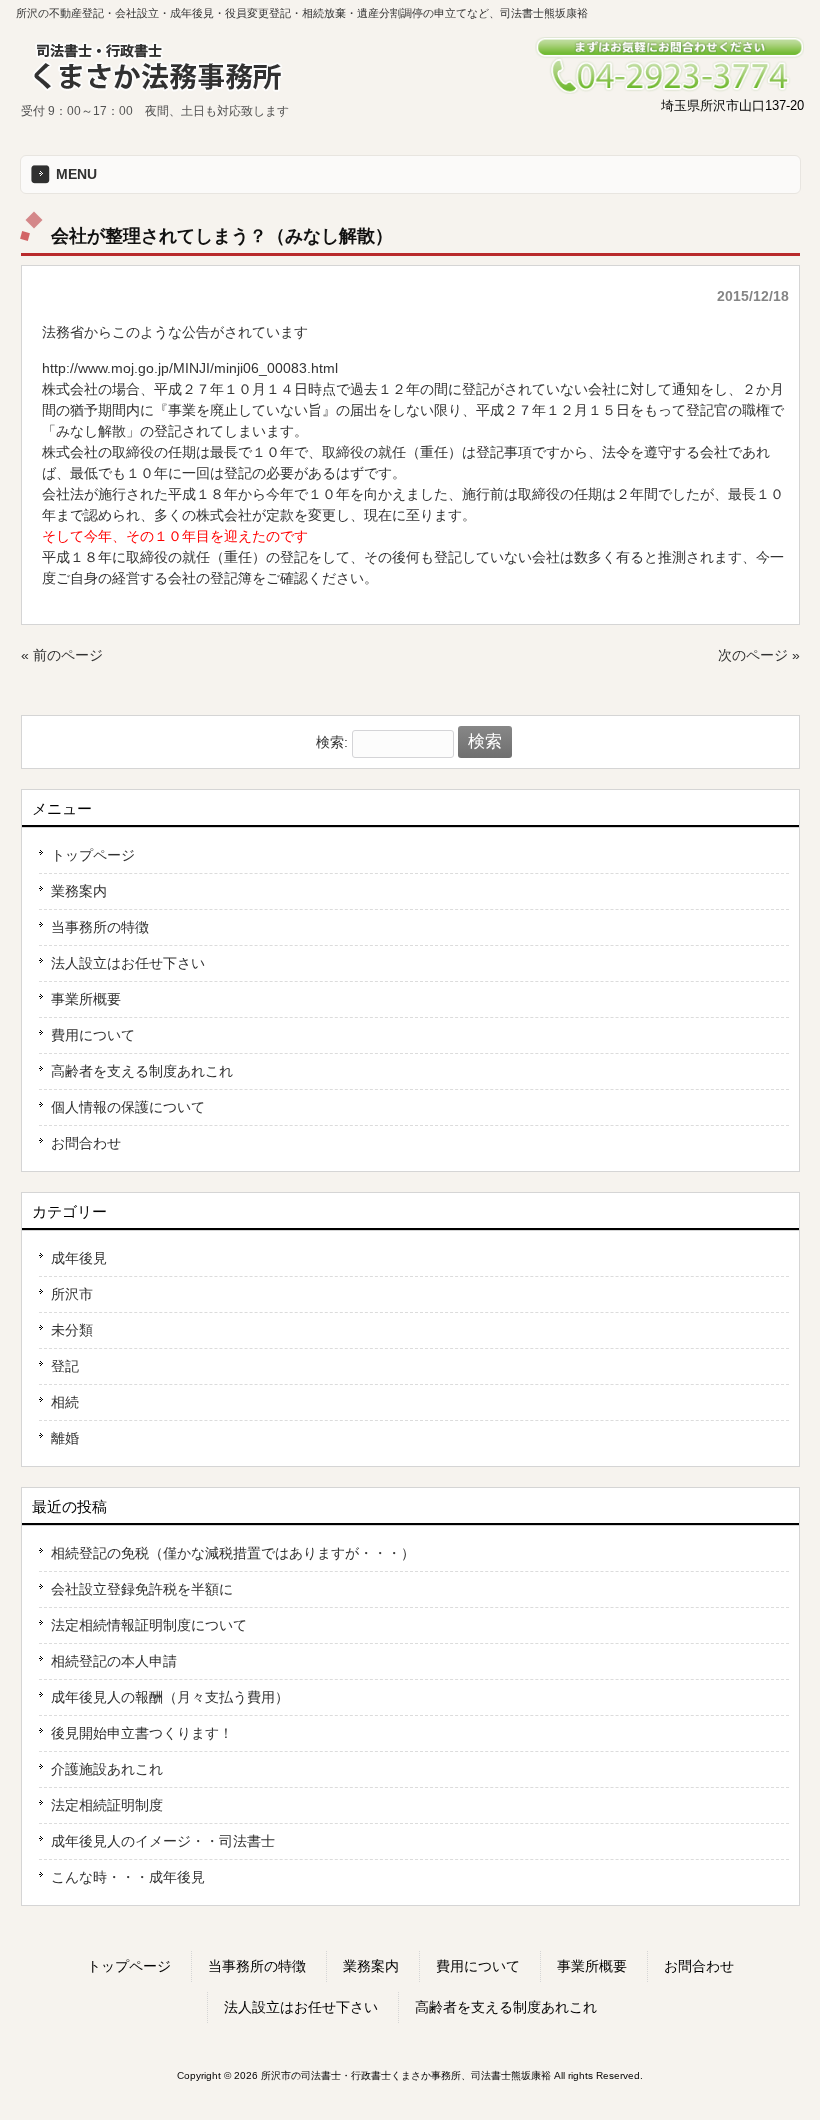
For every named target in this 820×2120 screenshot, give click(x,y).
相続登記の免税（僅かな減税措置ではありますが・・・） (233, 1553)
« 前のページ (62, 655)
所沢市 (72, 1294)
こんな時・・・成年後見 (128, 1877)
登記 (65, 1366)
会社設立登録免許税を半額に (142, 1589)
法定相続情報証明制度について (149, 1625)
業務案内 (79, 891)
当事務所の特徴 (100, 927)
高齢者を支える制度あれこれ (142, 1071)
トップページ (93, 855)
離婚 (65, 1438)
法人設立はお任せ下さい (128, 963)
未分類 (72, 1330)
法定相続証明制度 (107, 1805)
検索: (332, 742)
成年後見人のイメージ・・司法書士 (163, 1841)
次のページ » (759, 655)
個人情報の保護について (128, 1107)
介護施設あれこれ (107, 1769)
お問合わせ (86, 1143)
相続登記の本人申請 (114, 1661)
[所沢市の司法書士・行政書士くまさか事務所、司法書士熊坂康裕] (161, 93)
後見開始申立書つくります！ (142, 1733)
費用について (93, 1035)
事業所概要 (86, 999)
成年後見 (79, 1258)
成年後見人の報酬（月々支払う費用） (170, 1697)
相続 (65, 1402)
